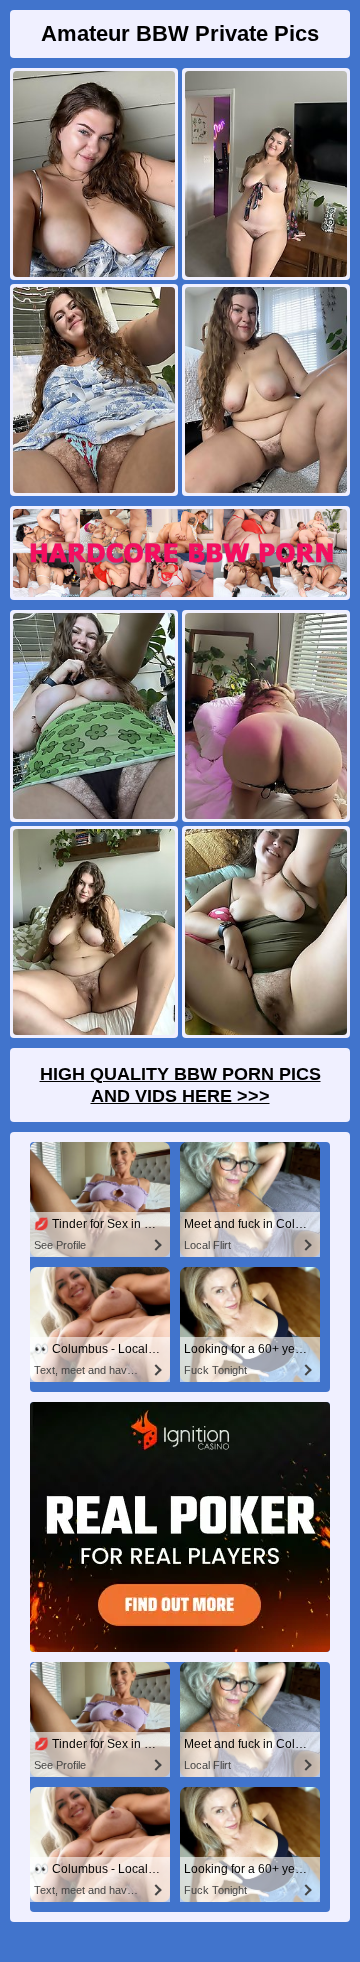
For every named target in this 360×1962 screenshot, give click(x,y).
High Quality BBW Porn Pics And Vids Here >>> (180, 1085)
